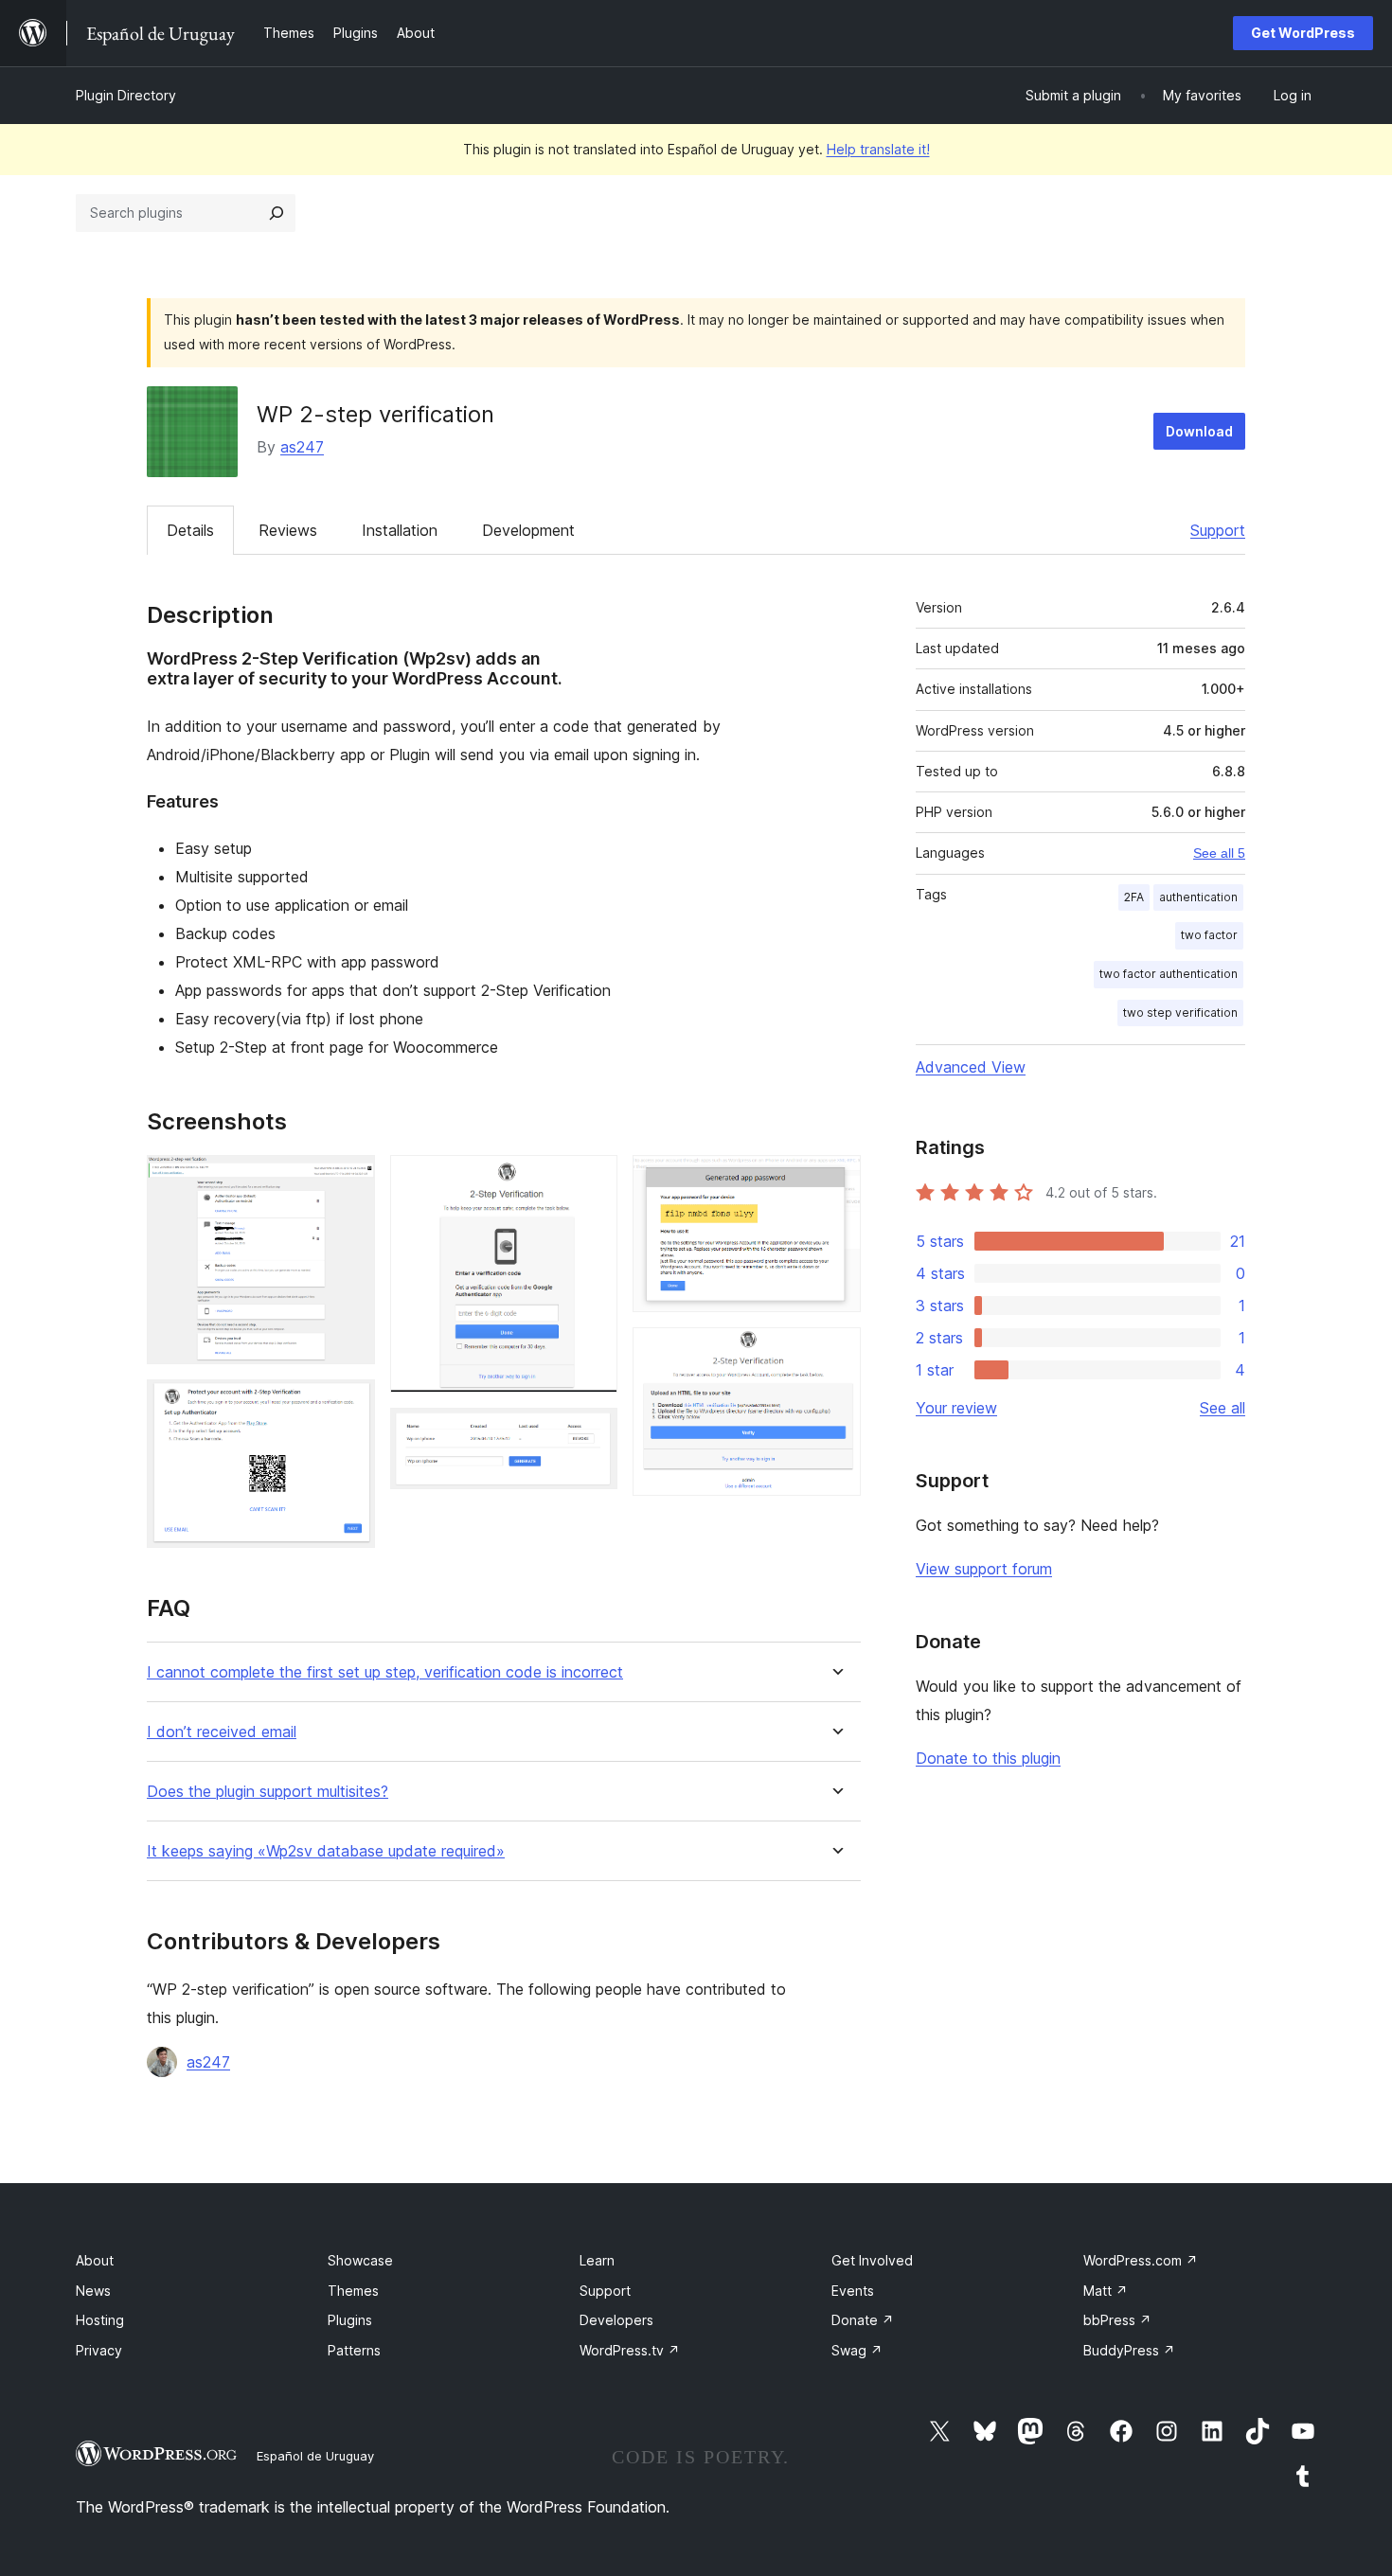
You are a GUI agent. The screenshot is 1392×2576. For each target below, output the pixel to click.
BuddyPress (1129, 2350)
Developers (616, 2320)
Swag (857, 2350)
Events (853, 2291)
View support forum (984, 1569)
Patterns (354, 2350)
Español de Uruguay (315, 2456)
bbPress (1117, 2320)
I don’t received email (222, 1732)
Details (190, 530)
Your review (956, 1408)
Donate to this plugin (988, 1758)
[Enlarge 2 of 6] (349, 1405)
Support (1218, 530)
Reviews (288, 530)
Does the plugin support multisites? (268, 1792)
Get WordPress (1303, 33)
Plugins (350, 2320)
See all (1222, 1408)
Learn (597, 2260)
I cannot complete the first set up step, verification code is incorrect (385, 1672)
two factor (1209, 935)
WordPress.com (1141, 2260)
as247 (302, 447)
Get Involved (872, 2260)
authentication (1198, 897)
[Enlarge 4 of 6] (592, 1433)
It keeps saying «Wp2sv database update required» (326, 1851)
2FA (1134, 897)
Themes (353, 2291)
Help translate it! (878, 149)
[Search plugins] (277, 213)
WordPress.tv (630, 2350)
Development (528, 530)
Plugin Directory (126, 95)
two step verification (1180, 1013)
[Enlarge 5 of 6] (835, 1181)
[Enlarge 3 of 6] (592, 1181)
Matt (1106, 2291)
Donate (863, 2320)
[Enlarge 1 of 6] (349, 1181)
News (93, 2291)
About (95, 2260)
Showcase (360, 2260)
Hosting (100, 2320)
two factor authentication (1169, 974)
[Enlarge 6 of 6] (835, 1353)
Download (1199, 431)
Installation (400, 530)
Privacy (99, 2350)
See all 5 (1219, 853)
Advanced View (971, 1067)
